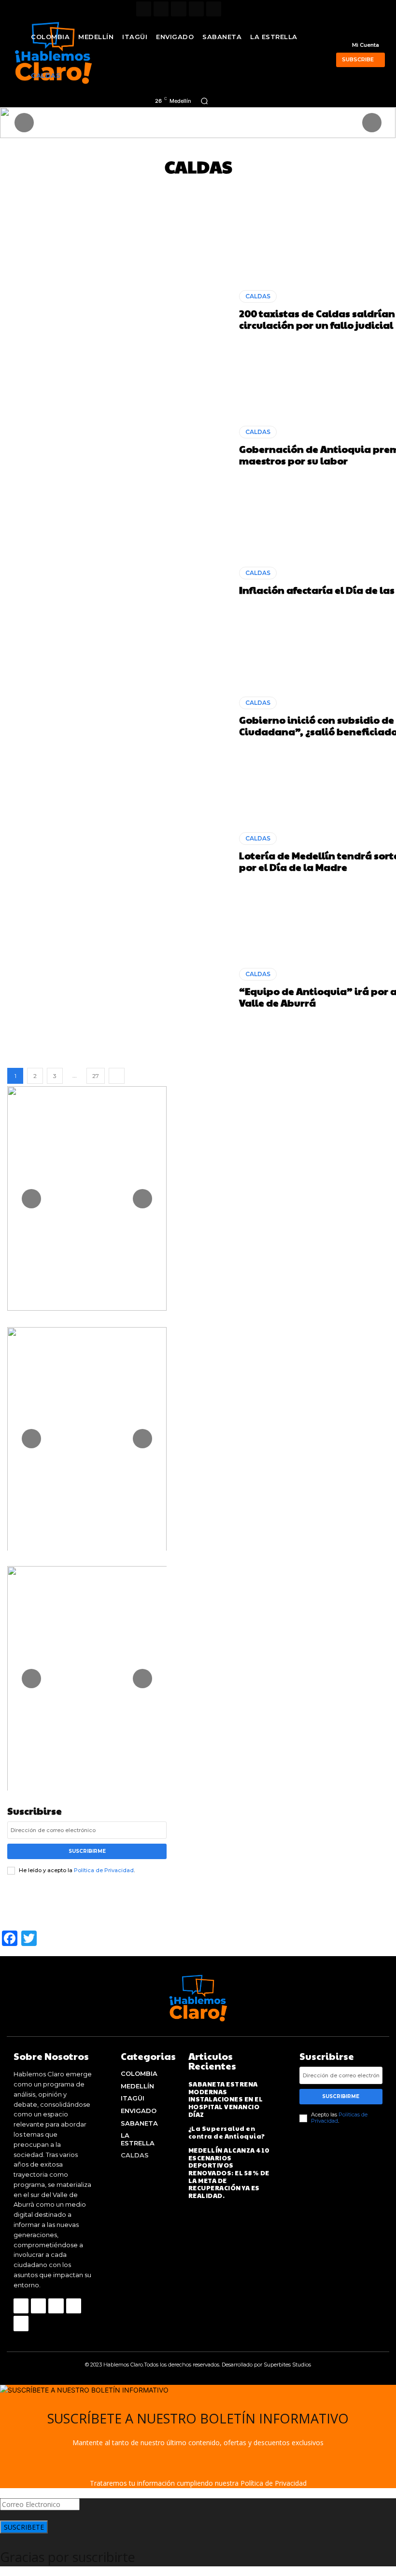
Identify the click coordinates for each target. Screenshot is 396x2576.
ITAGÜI (211, 189)
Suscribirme (87, 1851)
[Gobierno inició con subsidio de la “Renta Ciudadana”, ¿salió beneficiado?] (120, 717)
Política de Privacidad (104, 1870)
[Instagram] (161, 9)
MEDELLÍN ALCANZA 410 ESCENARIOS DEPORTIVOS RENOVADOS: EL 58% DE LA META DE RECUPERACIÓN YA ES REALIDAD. (229, 2173)
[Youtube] (214, 9)
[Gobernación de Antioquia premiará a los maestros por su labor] (120, 446)
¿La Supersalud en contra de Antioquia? (227, 2132)
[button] (204, 101)
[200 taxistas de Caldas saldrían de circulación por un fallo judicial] (120, 310)
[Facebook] (144, 9)
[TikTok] (178, 9)
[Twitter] (196, 9)
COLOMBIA (120, 189)
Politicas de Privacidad (339, 2118)
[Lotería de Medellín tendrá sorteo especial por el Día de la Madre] (120, 853)
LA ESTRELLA (257, 189)
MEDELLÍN (309, 189)
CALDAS (75, 189)
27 (96, 1076)
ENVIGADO (169, 189)
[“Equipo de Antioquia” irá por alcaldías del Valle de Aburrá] (120, 988)
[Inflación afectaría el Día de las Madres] (120, 581)
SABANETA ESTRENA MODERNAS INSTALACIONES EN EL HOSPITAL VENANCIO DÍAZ (226, 2099)
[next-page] (117, 1076)
